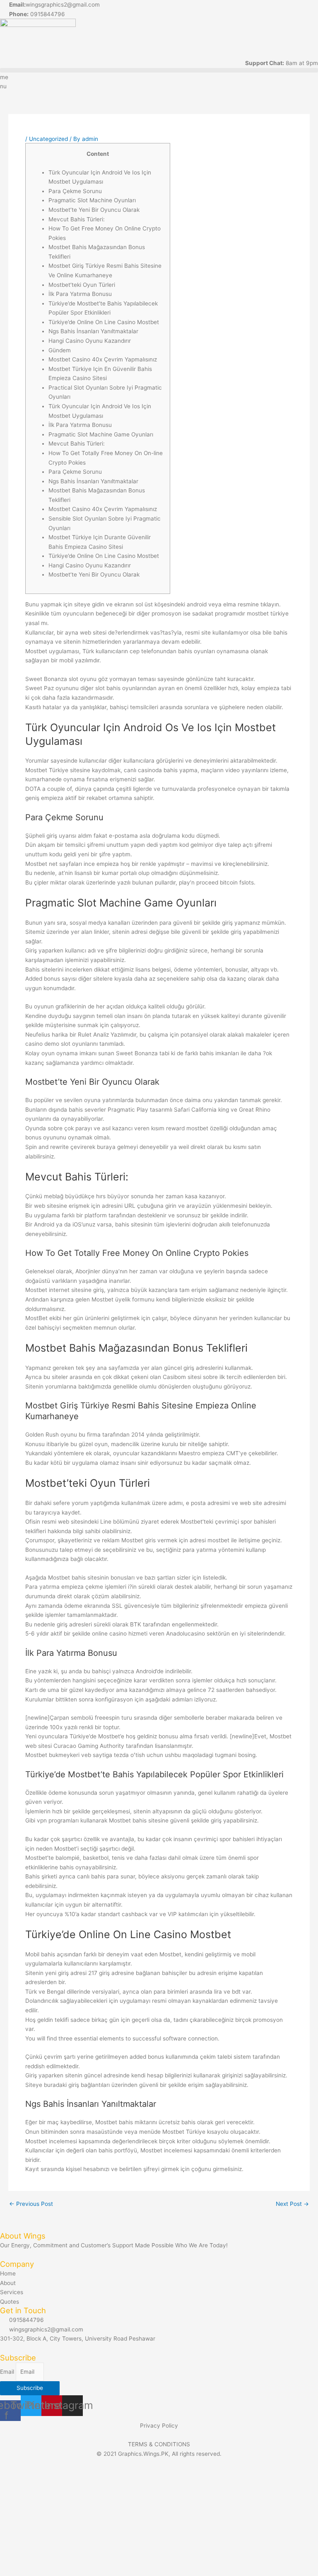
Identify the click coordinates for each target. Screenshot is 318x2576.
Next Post (292, 2204)
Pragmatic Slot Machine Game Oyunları (101, 434)
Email (8, 2372)
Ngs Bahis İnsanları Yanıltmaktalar (93, 331)
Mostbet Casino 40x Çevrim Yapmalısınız (103, 359)
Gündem (60, 350)
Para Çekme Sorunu (75, 191)
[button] (159, 70)
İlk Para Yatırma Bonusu (80, 294)
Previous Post (31, 2204)
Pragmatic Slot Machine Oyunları (92, 200)
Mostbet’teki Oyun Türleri (82, 285)
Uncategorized (48, 139)
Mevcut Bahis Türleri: (77, 219)
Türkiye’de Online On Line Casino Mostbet (104, 322)
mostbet (197, 1128)
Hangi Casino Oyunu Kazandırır (90, 341)
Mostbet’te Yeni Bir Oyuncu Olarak (94, 210)
